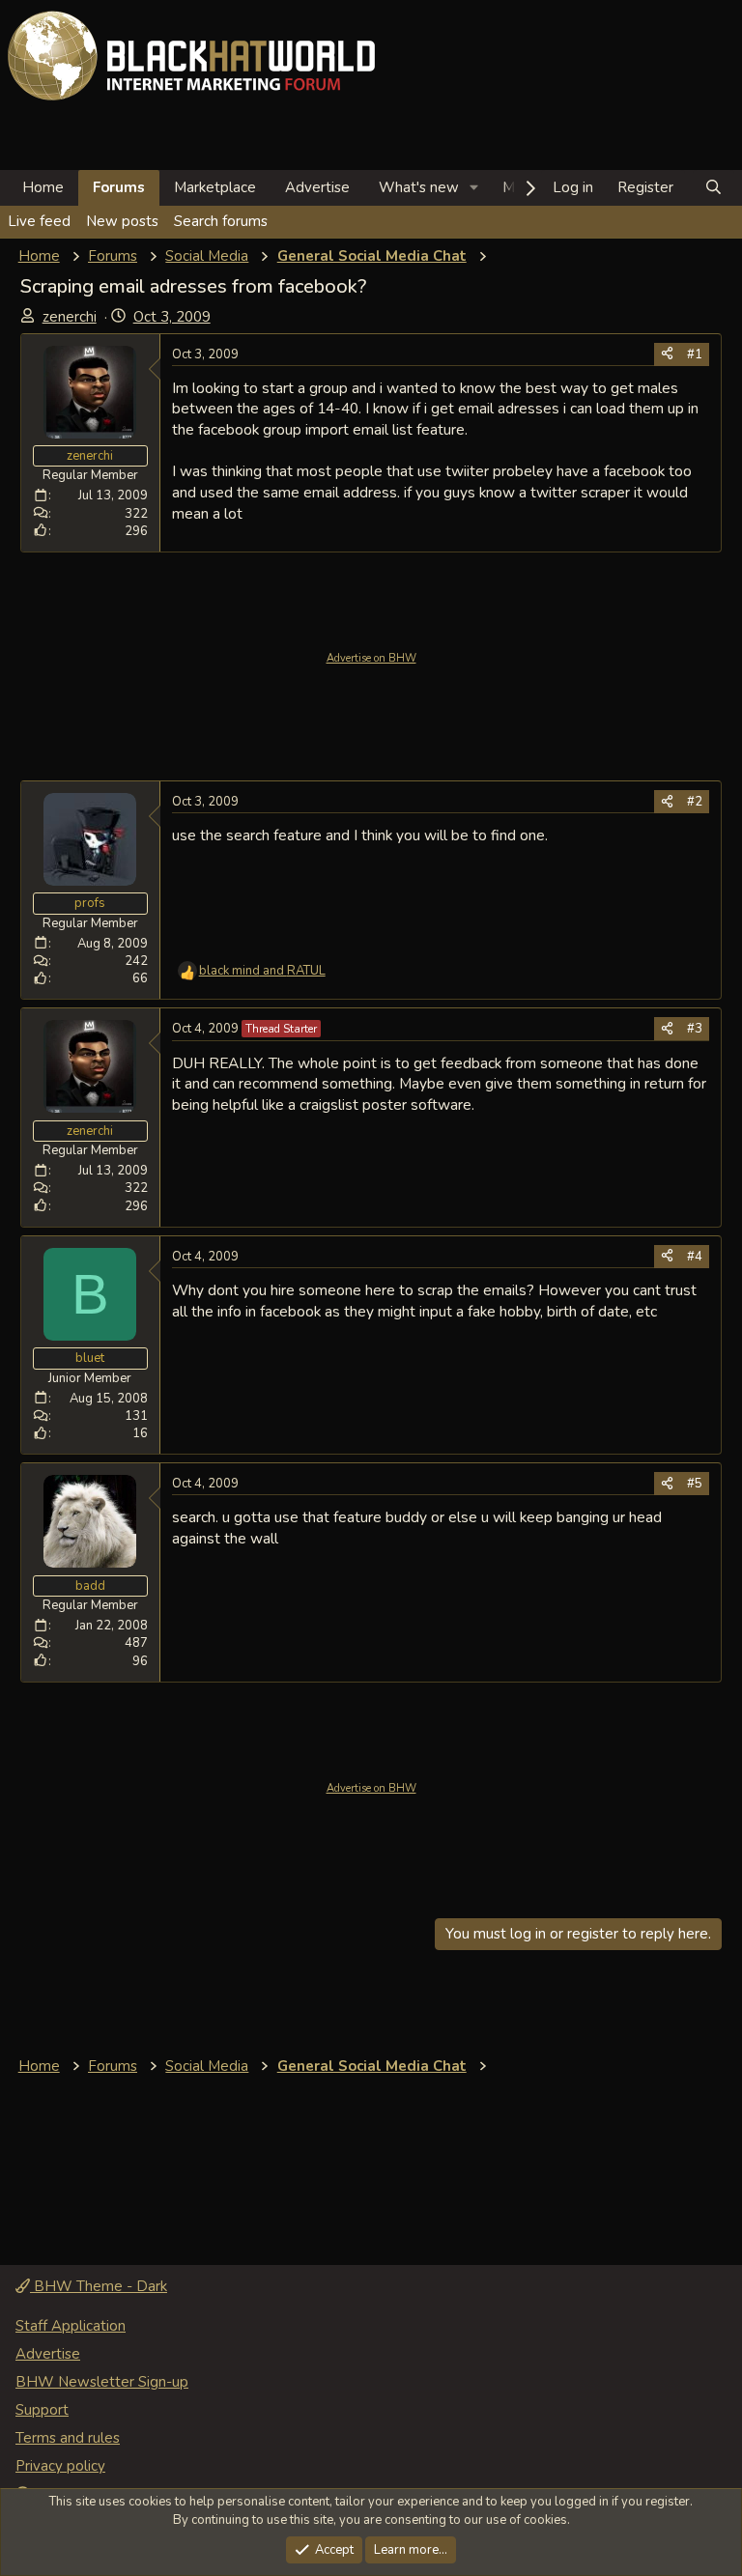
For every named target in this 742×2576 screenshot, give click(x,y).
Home (43, 187)
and (262, 971)
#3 (695, 1029)
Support (42, 2410)
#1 (695, 354)
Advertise (317, 187)
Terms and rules (68, 2438)
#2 (695, 802)
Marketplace (215, 187)
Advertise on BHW (371, 658)
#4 (695, 1257)
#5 (695, 1484)
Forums (119, 187)
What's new (419, 187)
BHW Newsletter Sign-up (102, 2382)
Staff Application (71, 2326)
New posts (122, 221)
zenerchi (70, 317)
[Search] (713, 188)
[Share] (667, 354)
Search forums (221, 221)
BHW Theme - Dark (99, 2286)
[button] (474, 188)
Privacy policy (60, 2466)
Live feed (39, 221)
